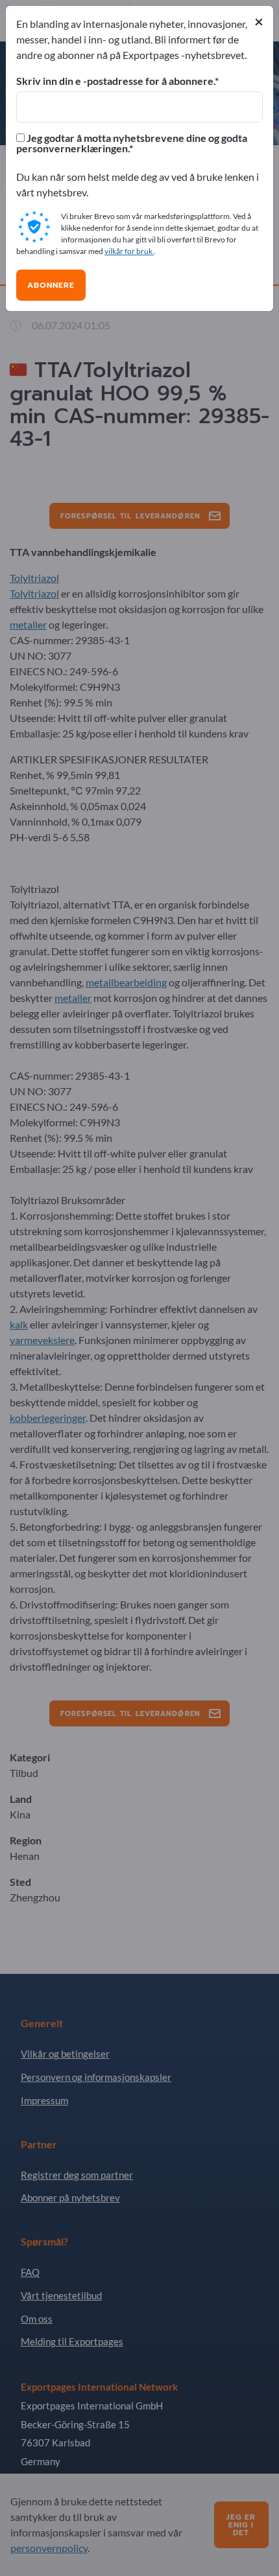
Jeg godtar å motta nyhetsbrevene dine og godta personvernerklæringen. (132, 143)
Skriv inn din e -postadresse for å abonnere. (115, 81)
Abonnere (51, 285)
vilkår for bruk (129, 251)
